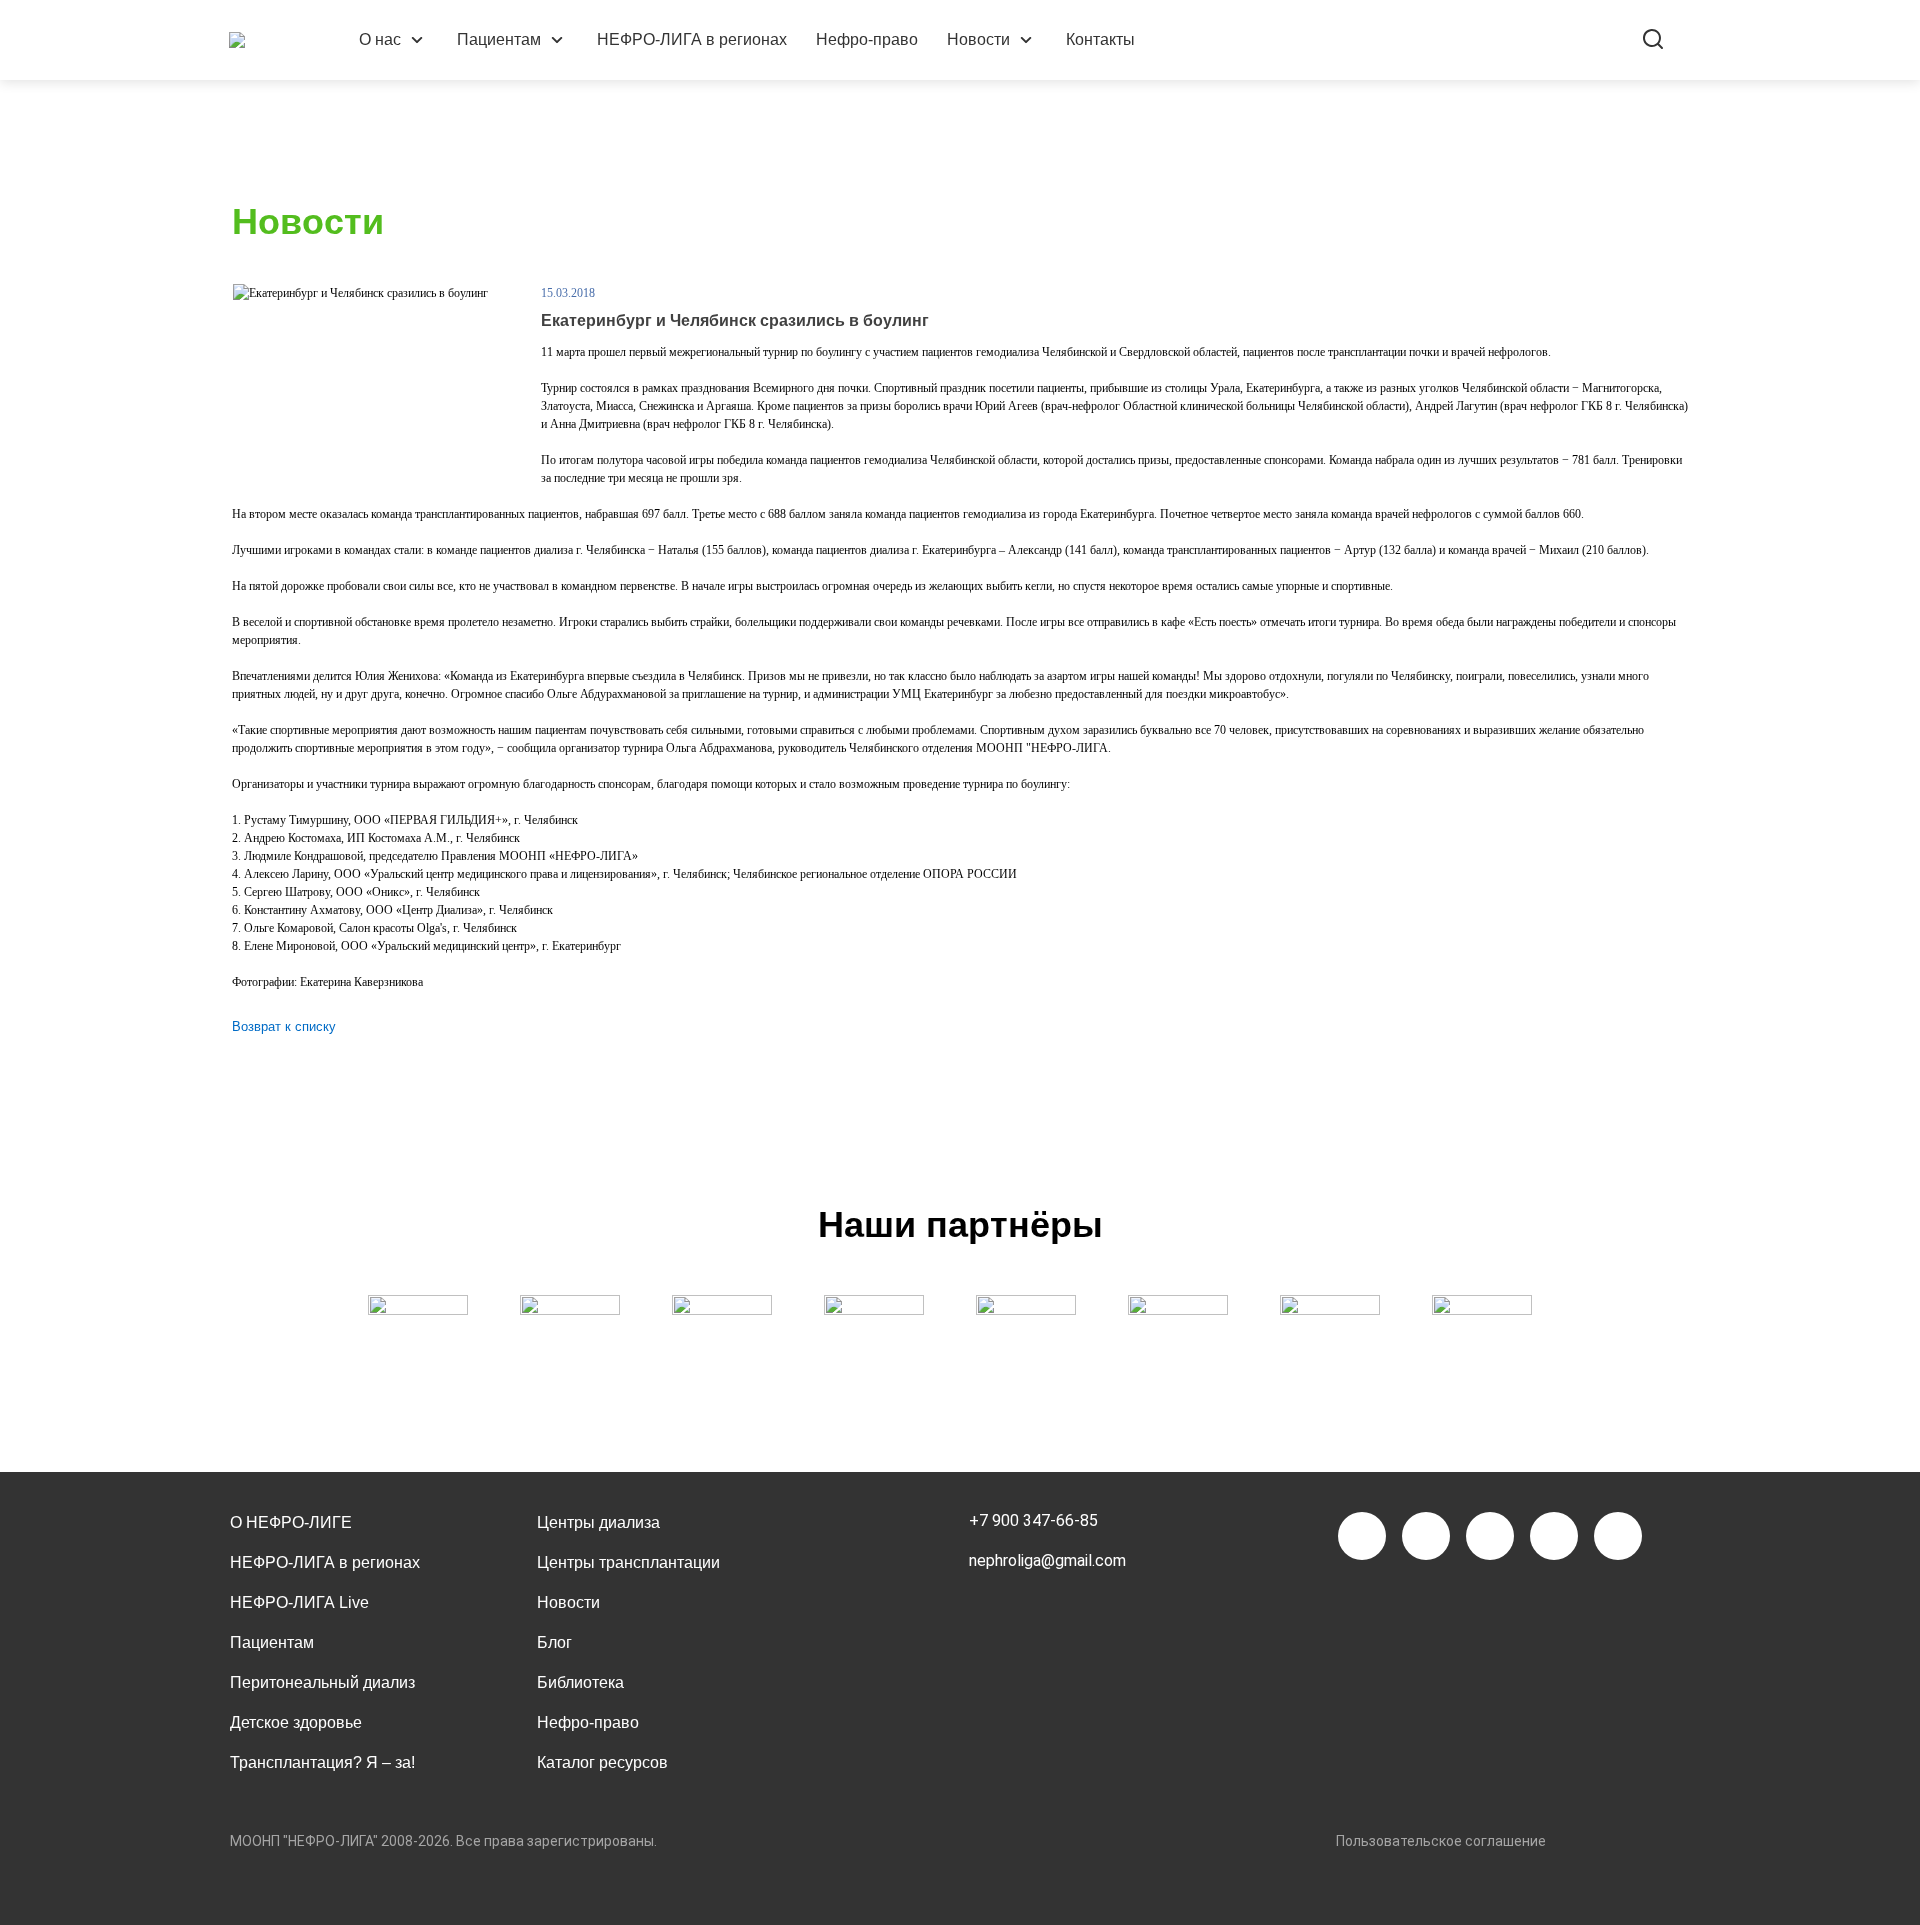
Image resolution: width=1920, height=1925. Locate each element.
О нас (380, 39)
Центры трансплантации (628, 1562)
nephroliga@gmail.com (1047, 1560)
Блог (554, 1642)
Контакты (1100, 39)
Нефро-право (867, 39)
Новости (978, 39)
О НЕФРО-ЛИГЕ (291, 1522)
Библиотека (580, 1682)
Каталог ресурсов (602, 1762)
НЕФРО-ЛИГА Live (299, 1602)
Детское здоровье (296, 1722)
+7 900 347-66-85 (1033, 1520)
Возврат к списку (284, 1026)
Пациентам (499, 39)
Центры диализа (598, 1522)
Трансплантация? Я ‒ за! (322, 1762)
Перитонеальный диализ (322, 1682)
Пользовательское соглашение (1441, 1841)
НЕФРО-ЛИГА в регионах (692, 39)
